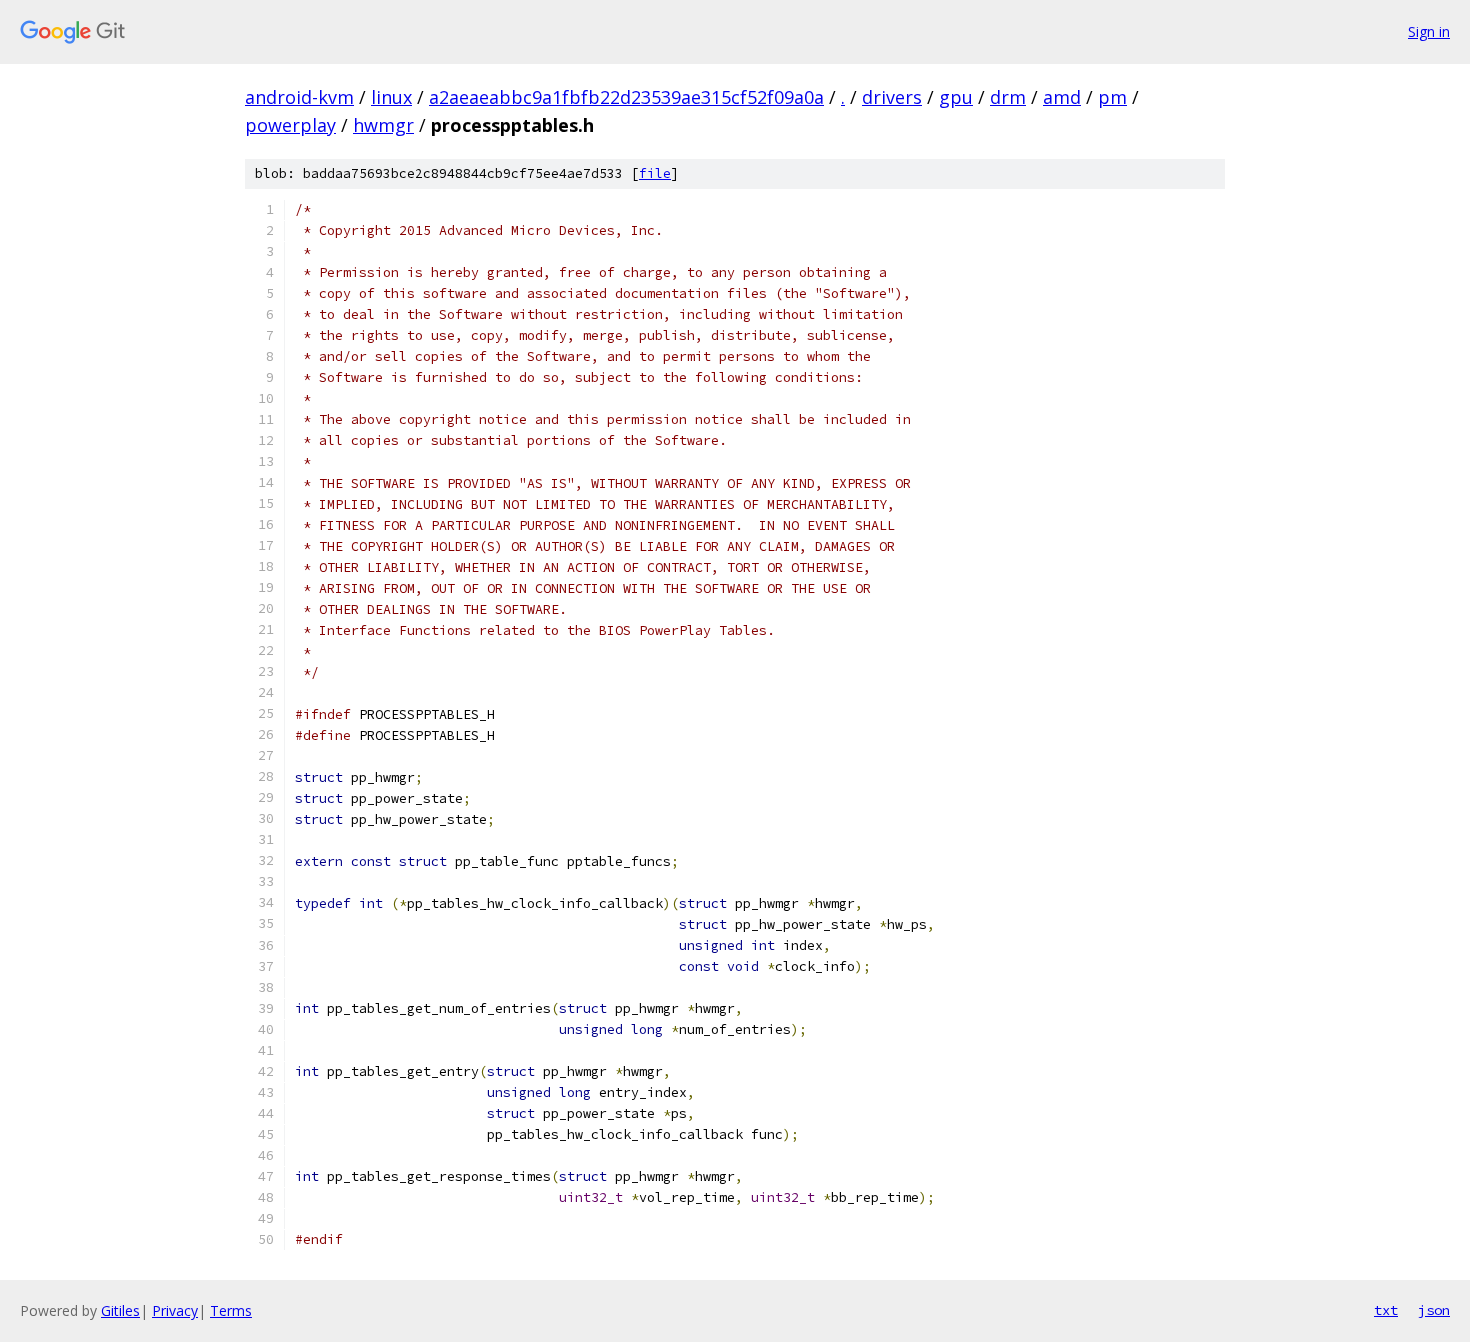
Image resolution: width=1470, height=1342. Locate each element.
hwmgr (383, 125)
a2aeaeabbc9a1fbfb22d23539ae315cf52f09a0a (626, 97)
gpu (956, 97)
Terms (231, 1310)
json (1434, 1310)
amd (1062, 97)
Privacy (175, 1310)
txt (1386, 1310)
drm (1008, 97)
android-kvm (299, 97)
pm (1112, 97)
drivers (892, 97)
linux (391, 97)
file (655, 173)
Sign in (1429, 31)
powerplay (290, 125)
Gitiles (120, 1310)
